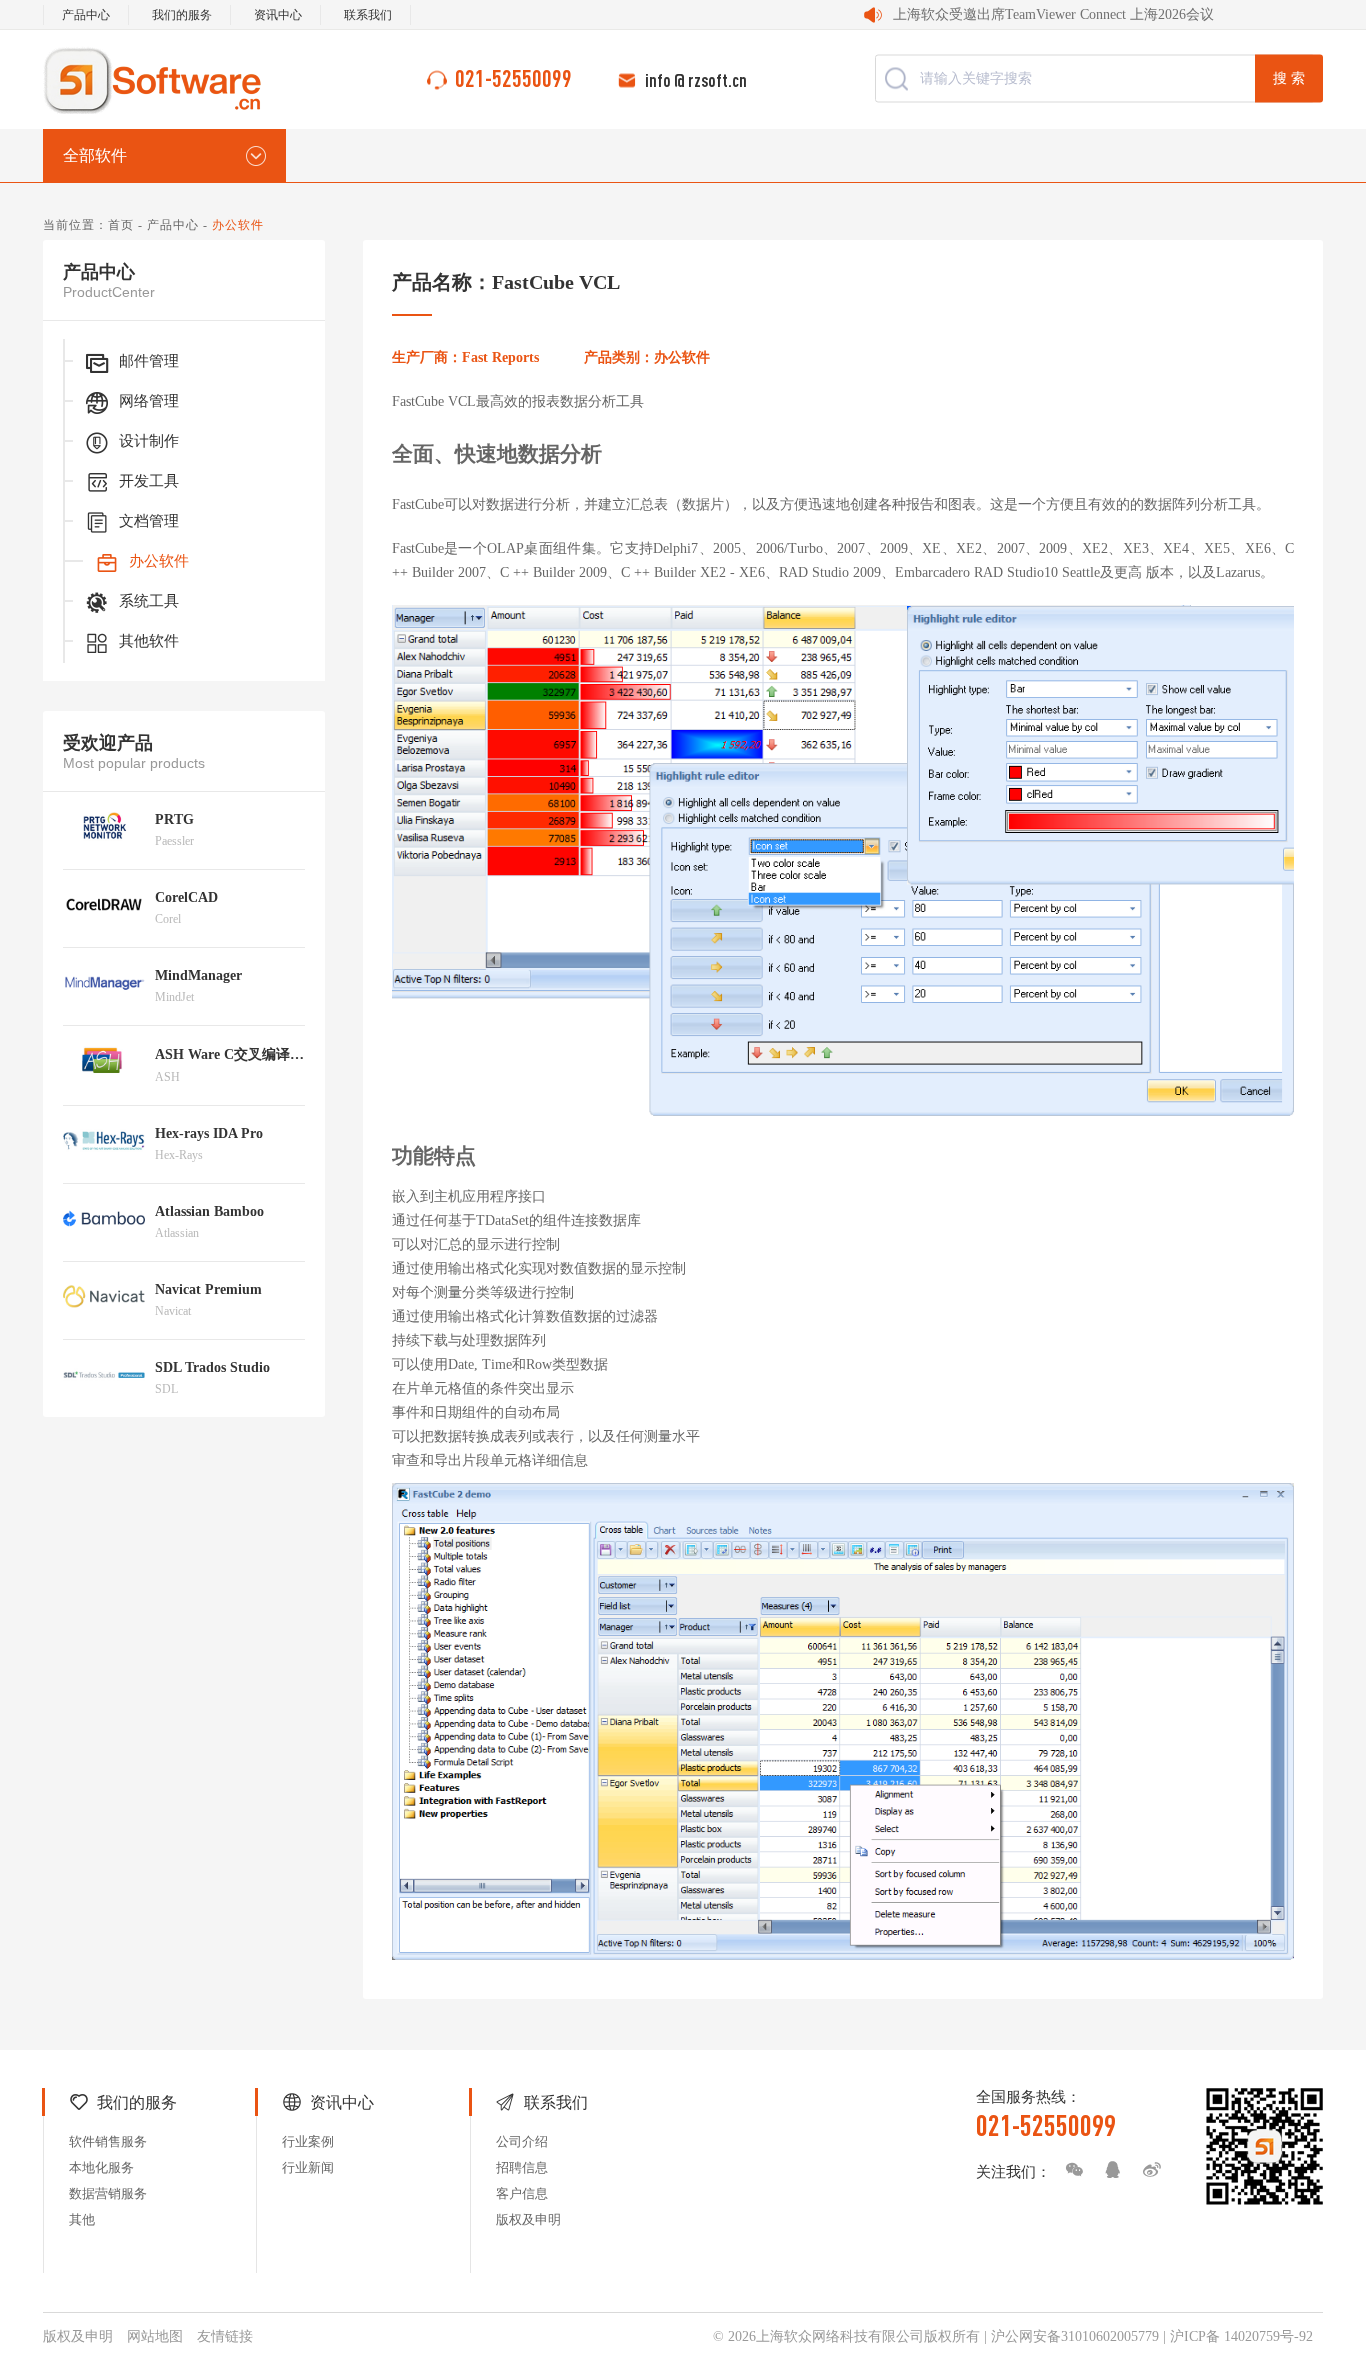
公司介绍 (522, 2141)
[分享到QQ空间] (1108, 2170)
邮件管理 (149, 361)
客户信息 (522, 2193)
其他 (82, 2219)
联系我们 (368, 15)
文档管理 (149, 521)
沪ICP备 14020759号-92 (1241, 2336)
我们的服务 (182, 15)
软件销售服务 (108, 2141)
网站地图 (155, 2336)
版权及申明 (528, 2219)
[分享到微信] (1069, 2170)
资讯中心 (278, 15)
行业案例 (308, 2141)
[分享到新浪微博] (1147, 2170)
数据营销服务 (108, 2193)
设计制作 (149, 441)
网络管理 (149, 401)
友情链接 (225, 2336)
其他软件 (149, 641)
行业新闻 (308, 2167)
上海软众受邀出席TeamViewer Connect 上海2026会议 (1053, 14)
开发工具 (149, 481)
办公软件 (159, 561)
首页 (121, 225)
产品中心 (86, 15)
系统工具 (149, 601)
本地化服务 (101, 2167)
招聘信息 (522, 2167)
